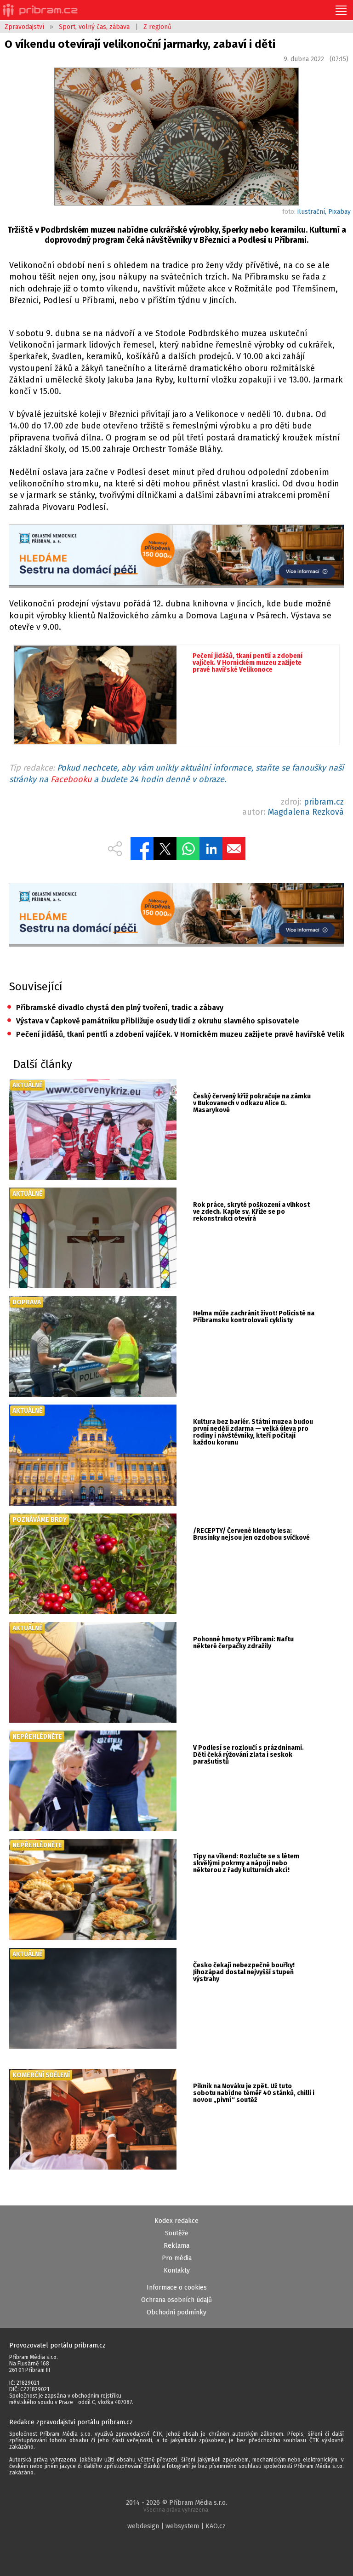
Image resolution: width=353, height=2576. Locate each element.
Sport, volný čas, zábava (94, 27)
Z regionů (157, 27)
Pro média (177, 2258)
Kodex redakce (176, 2221)
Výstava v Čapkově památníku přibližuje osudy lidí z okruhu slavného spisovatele (153, 1021)
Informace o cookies (177, 2288)
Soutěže (177, 2233)
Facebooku (71, 779)
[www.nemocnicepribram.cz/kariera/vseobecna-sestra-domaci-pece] (176, 556)
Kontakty (177, 2270)
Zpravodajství (24, 27)
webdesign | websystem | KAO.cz (176, 2526)
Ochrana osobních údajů (176, 2300)
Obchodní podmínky (176, 2312)
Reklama (176, 2246)
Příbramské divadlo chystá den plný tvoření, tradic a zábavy (115, 1008)
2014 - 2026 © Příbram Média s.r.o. (176, 2506)
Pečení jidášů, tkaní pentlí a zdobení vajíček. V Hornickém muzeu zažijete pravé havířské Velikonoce (175, 1034)
